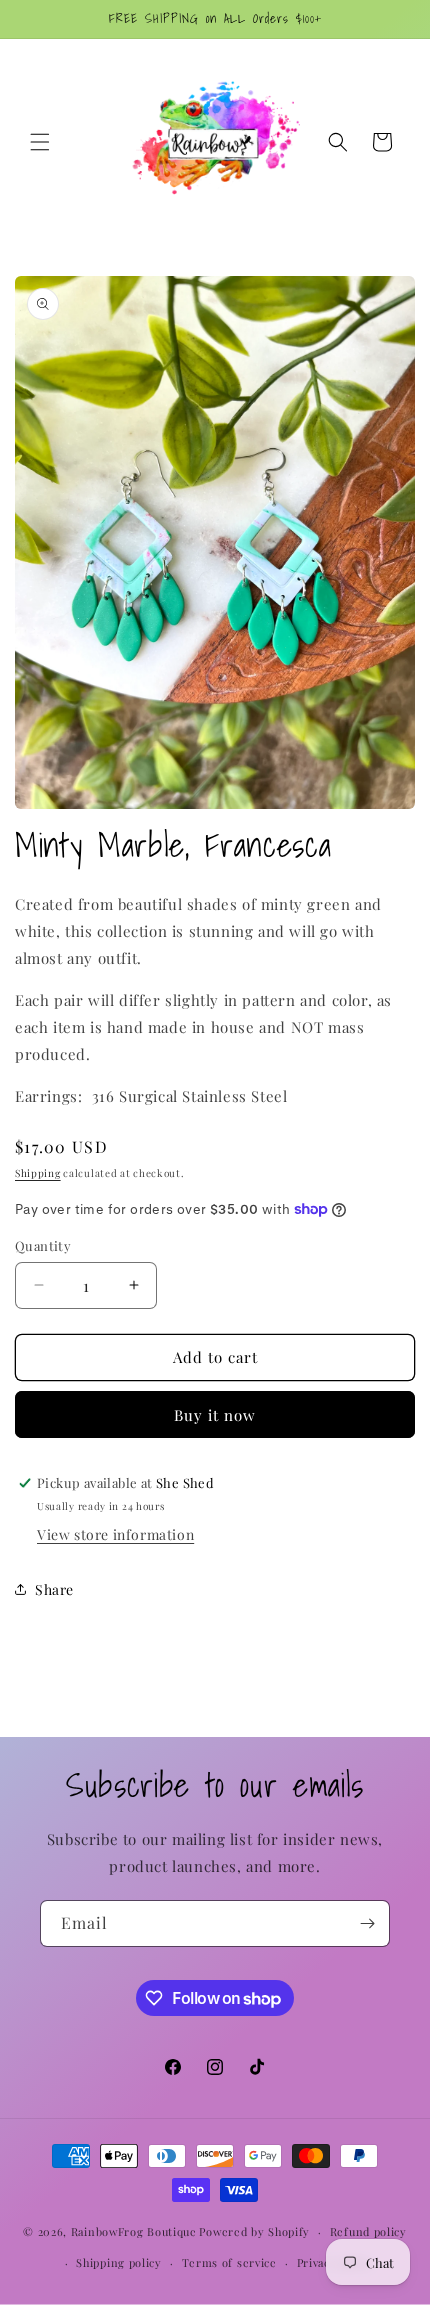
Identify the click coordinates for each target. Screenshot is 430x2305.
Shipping (38, 1173)
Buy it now (215, 1415)
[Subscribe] (367, 1923)
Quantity (43, 1245)
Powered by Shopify (254, 2231)
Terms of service (229, 2262)
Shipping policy (119, 2262)
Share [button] (54, 1589)
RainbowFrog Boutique (134, 2231)
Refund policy (368, 2231)
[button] (40, 142)
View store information (115, 1534)
